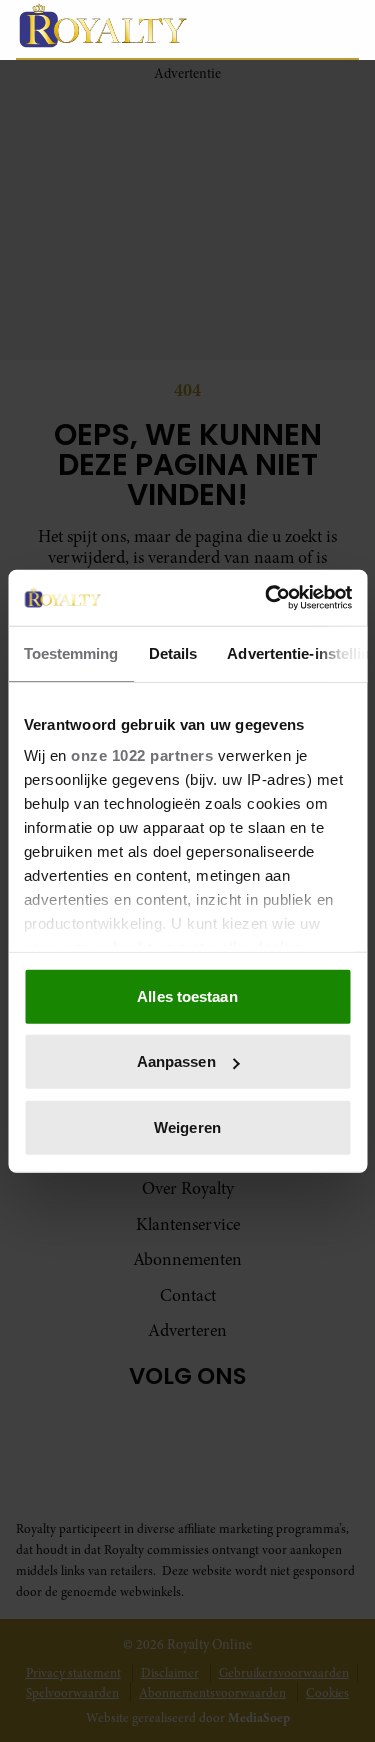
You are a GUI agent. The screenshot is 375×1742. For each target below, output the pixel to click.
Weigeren (187, 1126)
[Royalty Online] (113, 25)
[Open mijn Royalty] (299, 28)
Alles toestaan (187, 995)
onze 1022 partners (142, 755)
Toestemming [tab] (70, 652)
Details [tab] (172, 652)
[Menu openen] (249, 29)
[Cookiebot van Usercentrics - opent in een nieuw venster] (267, 598)
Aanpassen (176, 1061)
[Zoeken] (343, 30)
